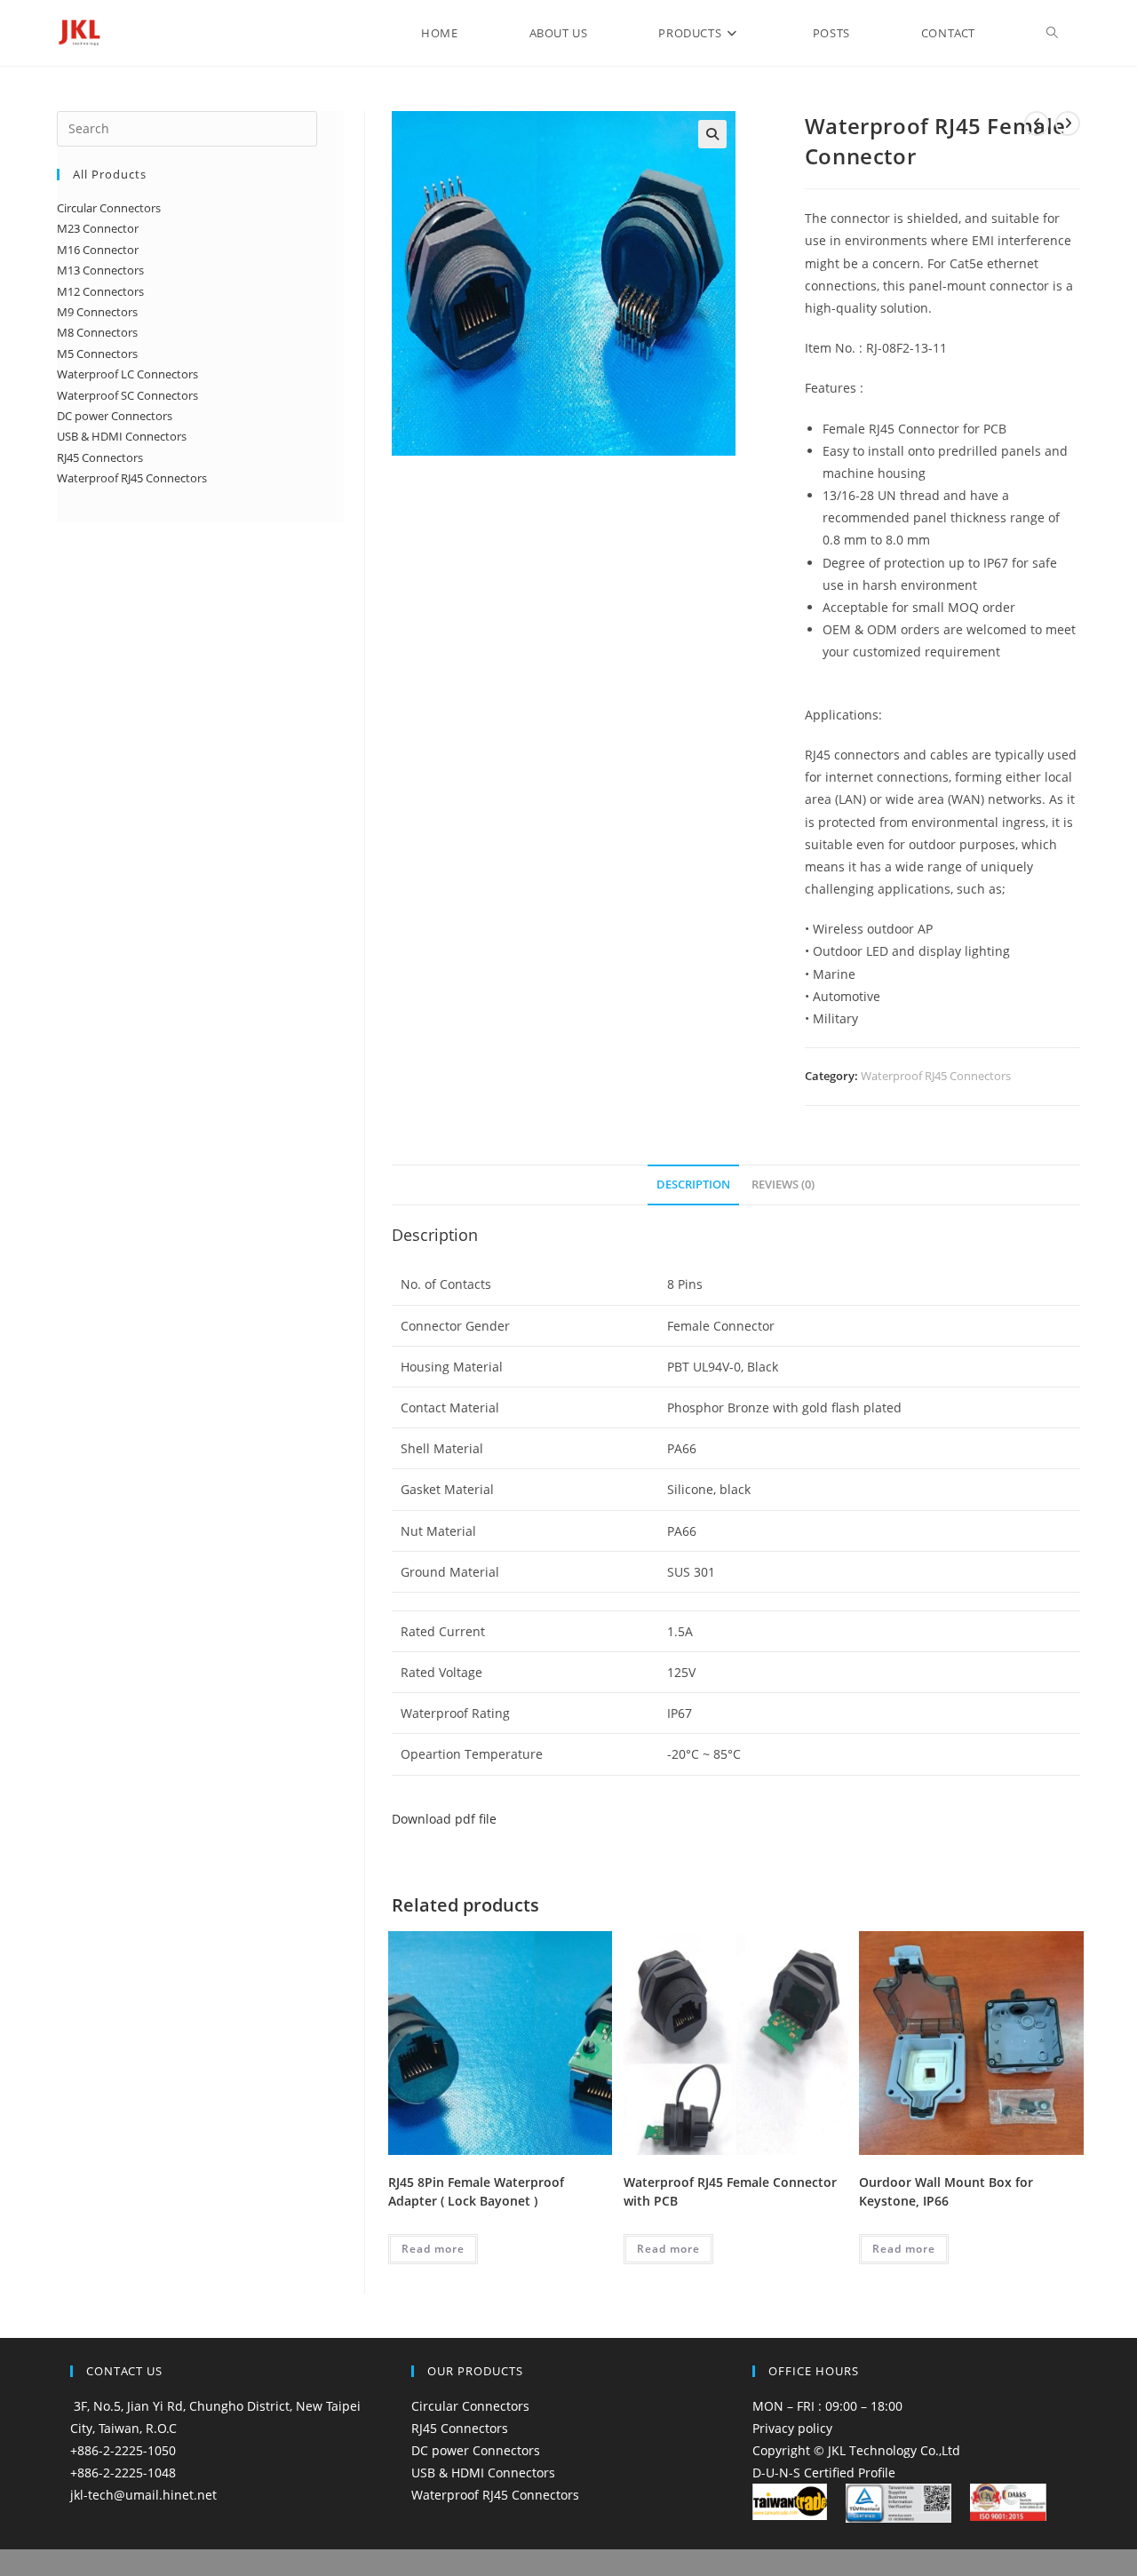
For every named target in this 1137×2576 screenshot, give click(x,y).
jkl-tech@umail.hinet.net (143, 2495)
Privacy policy (792, 2428)
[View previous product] (1037, 123)
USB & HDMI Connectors (483, 2473)
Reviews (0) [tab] (783, 1185)
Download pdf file (444, 1819)
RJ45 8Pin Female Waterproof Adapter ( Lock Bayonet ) (476, 2191)
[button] (712, 134)
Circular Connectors (470, 2406)
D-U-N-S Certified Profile (824, 2473)
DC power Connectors (476, 2450)
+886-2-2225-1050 (123, 2450)
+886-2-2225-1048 (123, 2473)
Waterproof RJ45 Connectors (936, 1076)
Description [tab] (693, 1185)
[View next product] (1068, 123)
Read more (433, 2249)
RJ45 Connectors (460, 2428)
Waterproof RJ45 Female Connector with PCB (730, 2191)
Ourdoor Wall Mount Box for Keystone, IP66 (946, 2191)
